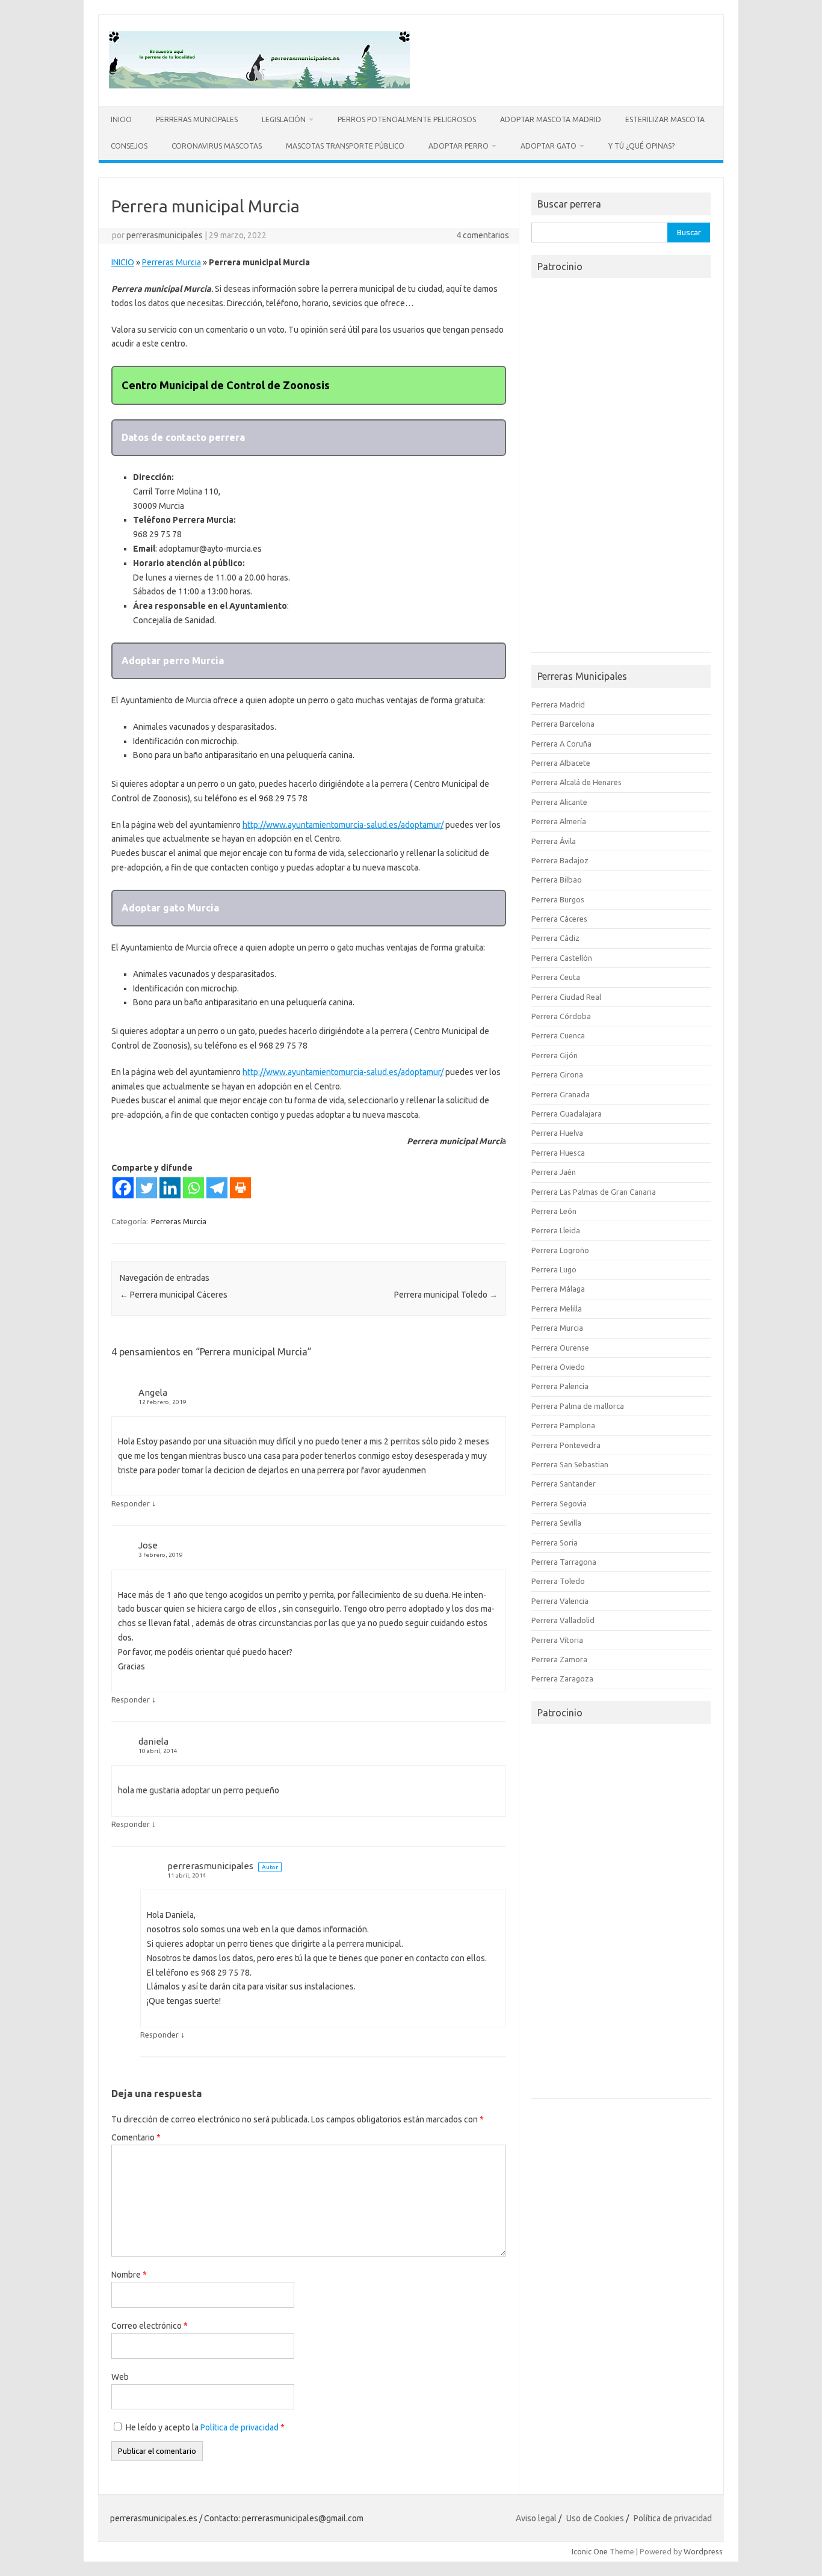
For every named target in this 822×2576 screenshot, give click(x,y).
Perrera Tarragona (564, 1562)
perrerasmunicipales (165, 235)
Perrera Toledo (558, 1581)
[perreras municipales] (259, 85)
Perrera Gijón (555, 1055)
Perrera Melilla (557, 1308)
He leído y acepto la (205, 2427)
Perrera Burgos (558, 899)
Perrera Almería (559, 821)
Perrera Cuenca (558, 1035)
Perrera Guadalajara (567, 1114)
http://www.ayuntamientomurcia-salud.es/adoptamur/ (343, 825)
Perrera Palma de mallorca (578, 1406)
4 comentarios (483, 235)
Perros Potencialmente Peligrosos (407, 119)
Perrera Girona (557, 1074)
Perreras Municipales (197, 119)
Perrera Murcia (557, 1328)
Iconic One (590, 2551)
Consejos (129, 146)
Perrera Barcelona (563, 724)
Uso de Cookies (595, 2518)
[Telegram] (217, 1188)
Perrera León (554, 1211)
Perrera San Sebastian (570, 1464)
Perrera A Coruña (561, 744)
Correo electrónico (150, 2326)
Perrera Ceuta (556, 977)
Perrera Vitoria (557, 1640)
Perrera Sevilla (556, 1523)
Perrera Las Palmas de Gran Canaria (594, 1192)
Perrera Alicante (559, 802)
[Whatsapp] (193, 1188)
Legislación (284, 119)
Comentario (136, 2137)
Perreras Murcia (172, 262)
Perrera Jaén (554, 1172)
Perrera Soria (555, 1542)
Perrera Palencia (560, 1386)
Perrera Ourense (560, 1348)
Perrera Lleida (556, 1230)
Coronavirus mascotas (217, 146)
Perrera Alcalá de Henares (576, 782)
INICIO (123, 262)
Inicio (121, 119)
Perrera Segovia (559, 1503)
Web (120, 2377)
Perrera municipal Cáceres (174, 1295)
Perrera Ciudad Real (566, 997)
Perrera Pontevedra (566, 1445)
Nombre (129, 2275)
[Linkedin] (170, 1188)
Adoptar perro (459, 146)
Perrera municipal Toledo (446, 1295)
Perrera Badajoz (560, 860)
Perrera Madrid (558, 704)
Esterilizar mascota (665, 119)
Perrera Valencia (560, 1601)
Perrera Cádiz (555, 938)
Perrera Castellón (562, 958)
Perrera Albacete (561, 763)
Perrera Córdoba (561, 1016)
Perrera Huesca (558, 1153)
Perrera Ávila (554, 841)
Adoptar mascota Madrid (551, 119)
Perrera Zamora (559, 1659)
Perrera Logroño (560, 1250)
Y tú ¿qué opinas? (641, 146)
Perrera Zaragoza (562, 1678)
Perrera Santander (564, 1484)
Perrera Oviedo (558, 1367)
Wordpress (703, 2551)
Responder (131, 1503)
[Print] (240, 1188)
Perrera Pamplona (563, 1425)
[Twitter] (147, 1188)
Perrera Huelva (557, 1133)
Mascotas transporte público (345, 146)
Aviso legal (536, 2518)
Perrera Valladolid (563, 1620)
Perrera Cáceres (559, 919)
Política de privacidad (240, 2427)
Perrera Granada (561, 1094)
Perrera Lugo (554, 1269)
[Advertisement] (621, 469)
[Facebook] (123, 1188)
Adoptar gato (549, 146)
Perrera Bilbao (557, 880)
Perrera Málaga (558, 1289)
